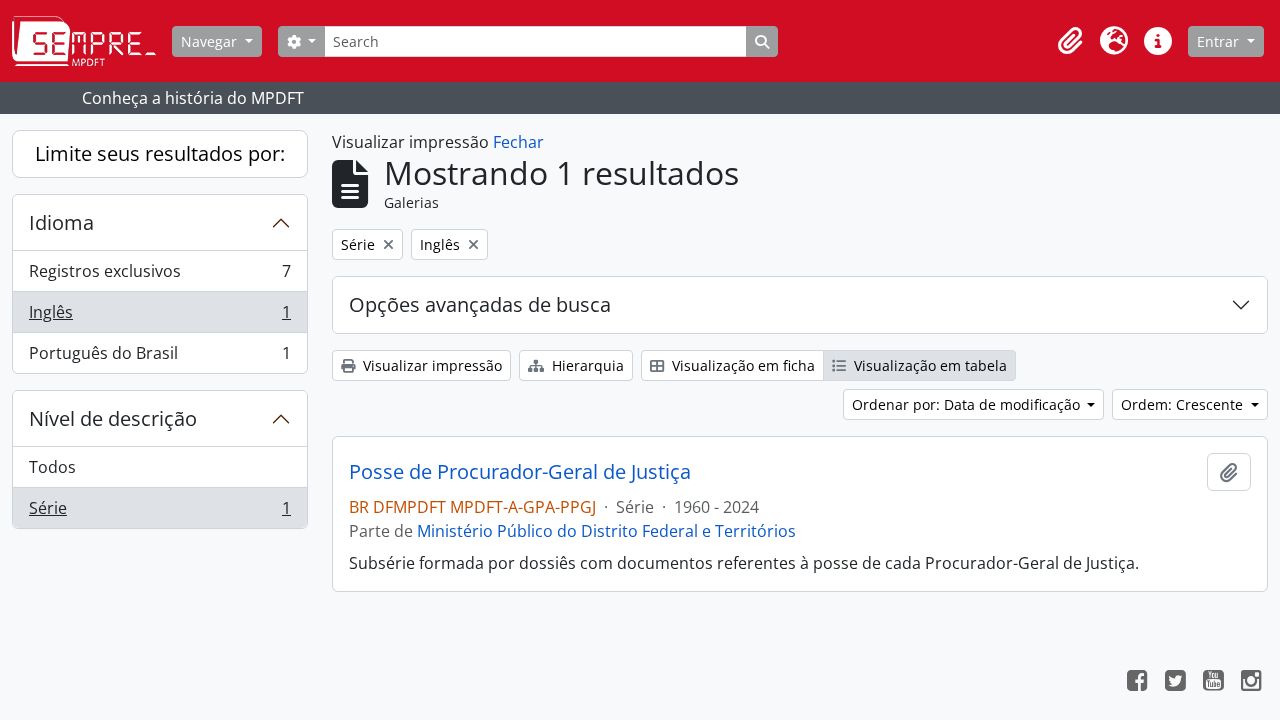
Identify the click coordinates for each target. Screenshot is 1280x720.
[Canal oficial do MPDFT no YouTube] (1213, 683)
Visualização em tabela (928, 365)
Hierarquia (586, 365)
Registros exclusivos (159, 276)
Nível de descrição (113, 418)
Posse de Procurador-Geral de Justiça (520, 472)
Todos (52, 467)
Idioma (61, 222)
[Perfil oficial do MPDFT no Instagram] (1251, 683)
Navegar (211, 41)
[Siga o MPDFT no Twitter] (1175, 683)
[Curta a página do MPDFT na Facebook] (1137, 683)
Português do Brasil (159, 357)
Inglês (159, 317)
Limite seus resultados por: (160, 153)
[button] (1070, 41)
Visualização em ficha (741, 365)
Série (159, 512)
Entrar (1220, 41)
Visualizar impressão (430, 365)
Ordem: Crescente (1184, 404)
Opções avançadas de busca (480, 304)
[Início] (92, 41)
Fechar (518, 142)
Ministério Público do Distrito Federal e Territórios (606, 531)
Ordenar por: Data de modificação (968, 404)
